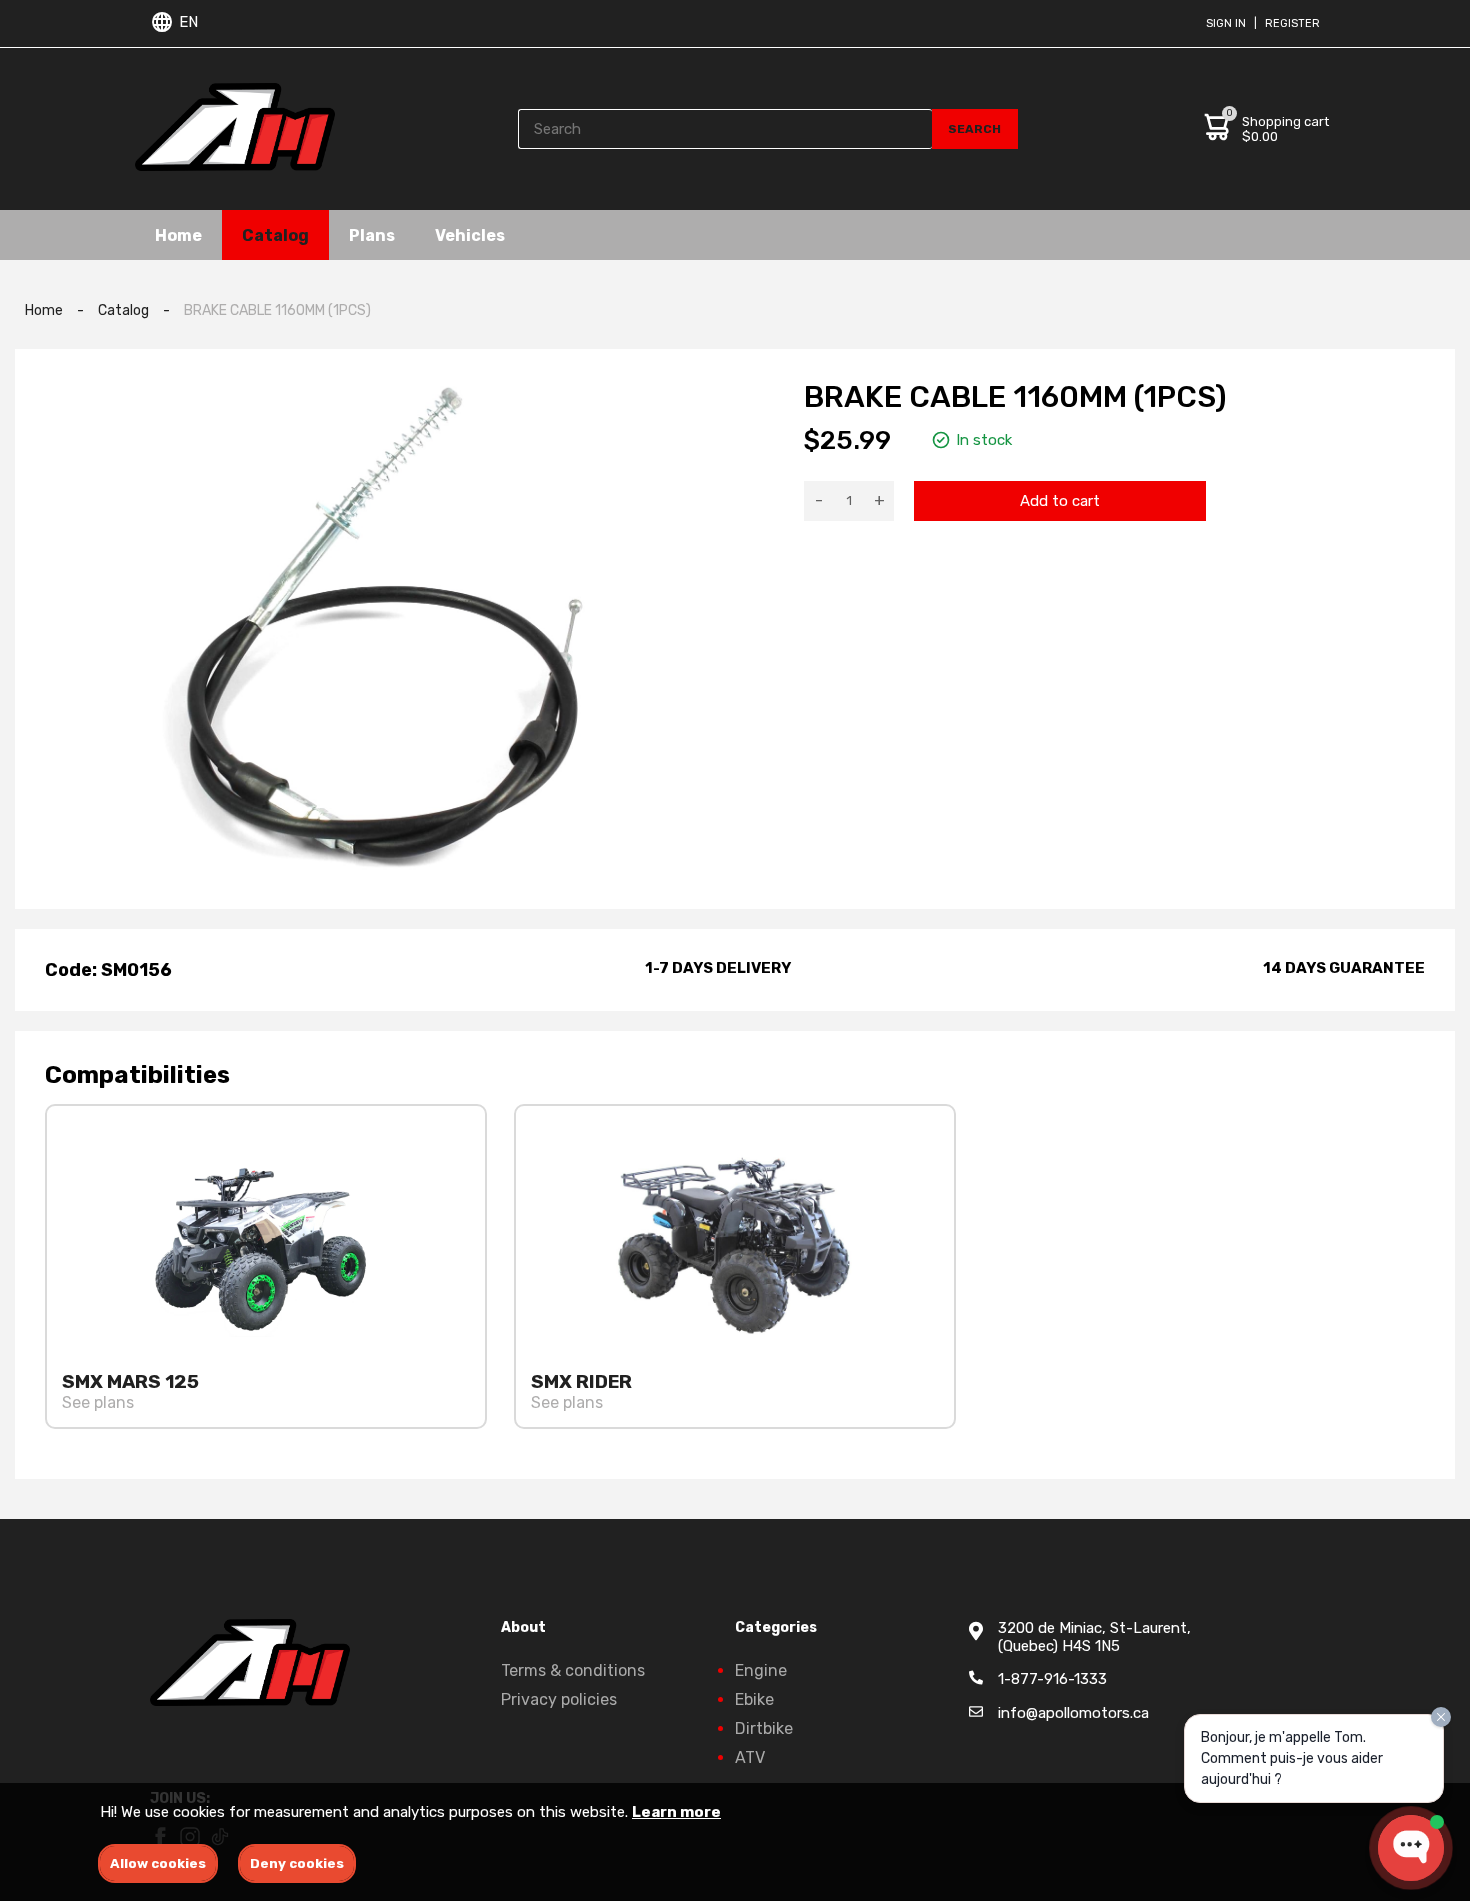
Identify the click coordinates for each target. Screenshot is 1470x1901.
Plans (372, 234)
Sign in (1226, 23)
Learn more (676, 1812)
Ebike (754, 1699)
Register (1292, 23)
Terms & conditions (573, 1670)
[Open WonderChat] (1411, 1848)
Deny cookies (297, 1863)
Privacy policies (559, 1699)
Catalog (275, 234)
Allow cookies (158, 1863)
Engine (761, 1670)
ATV (750, 1757)
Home (178, 234)
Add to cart (1060, 501)
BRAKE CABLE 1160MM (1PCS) (277, 310)
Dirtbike (764, 1728)
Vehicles (470, 234)
